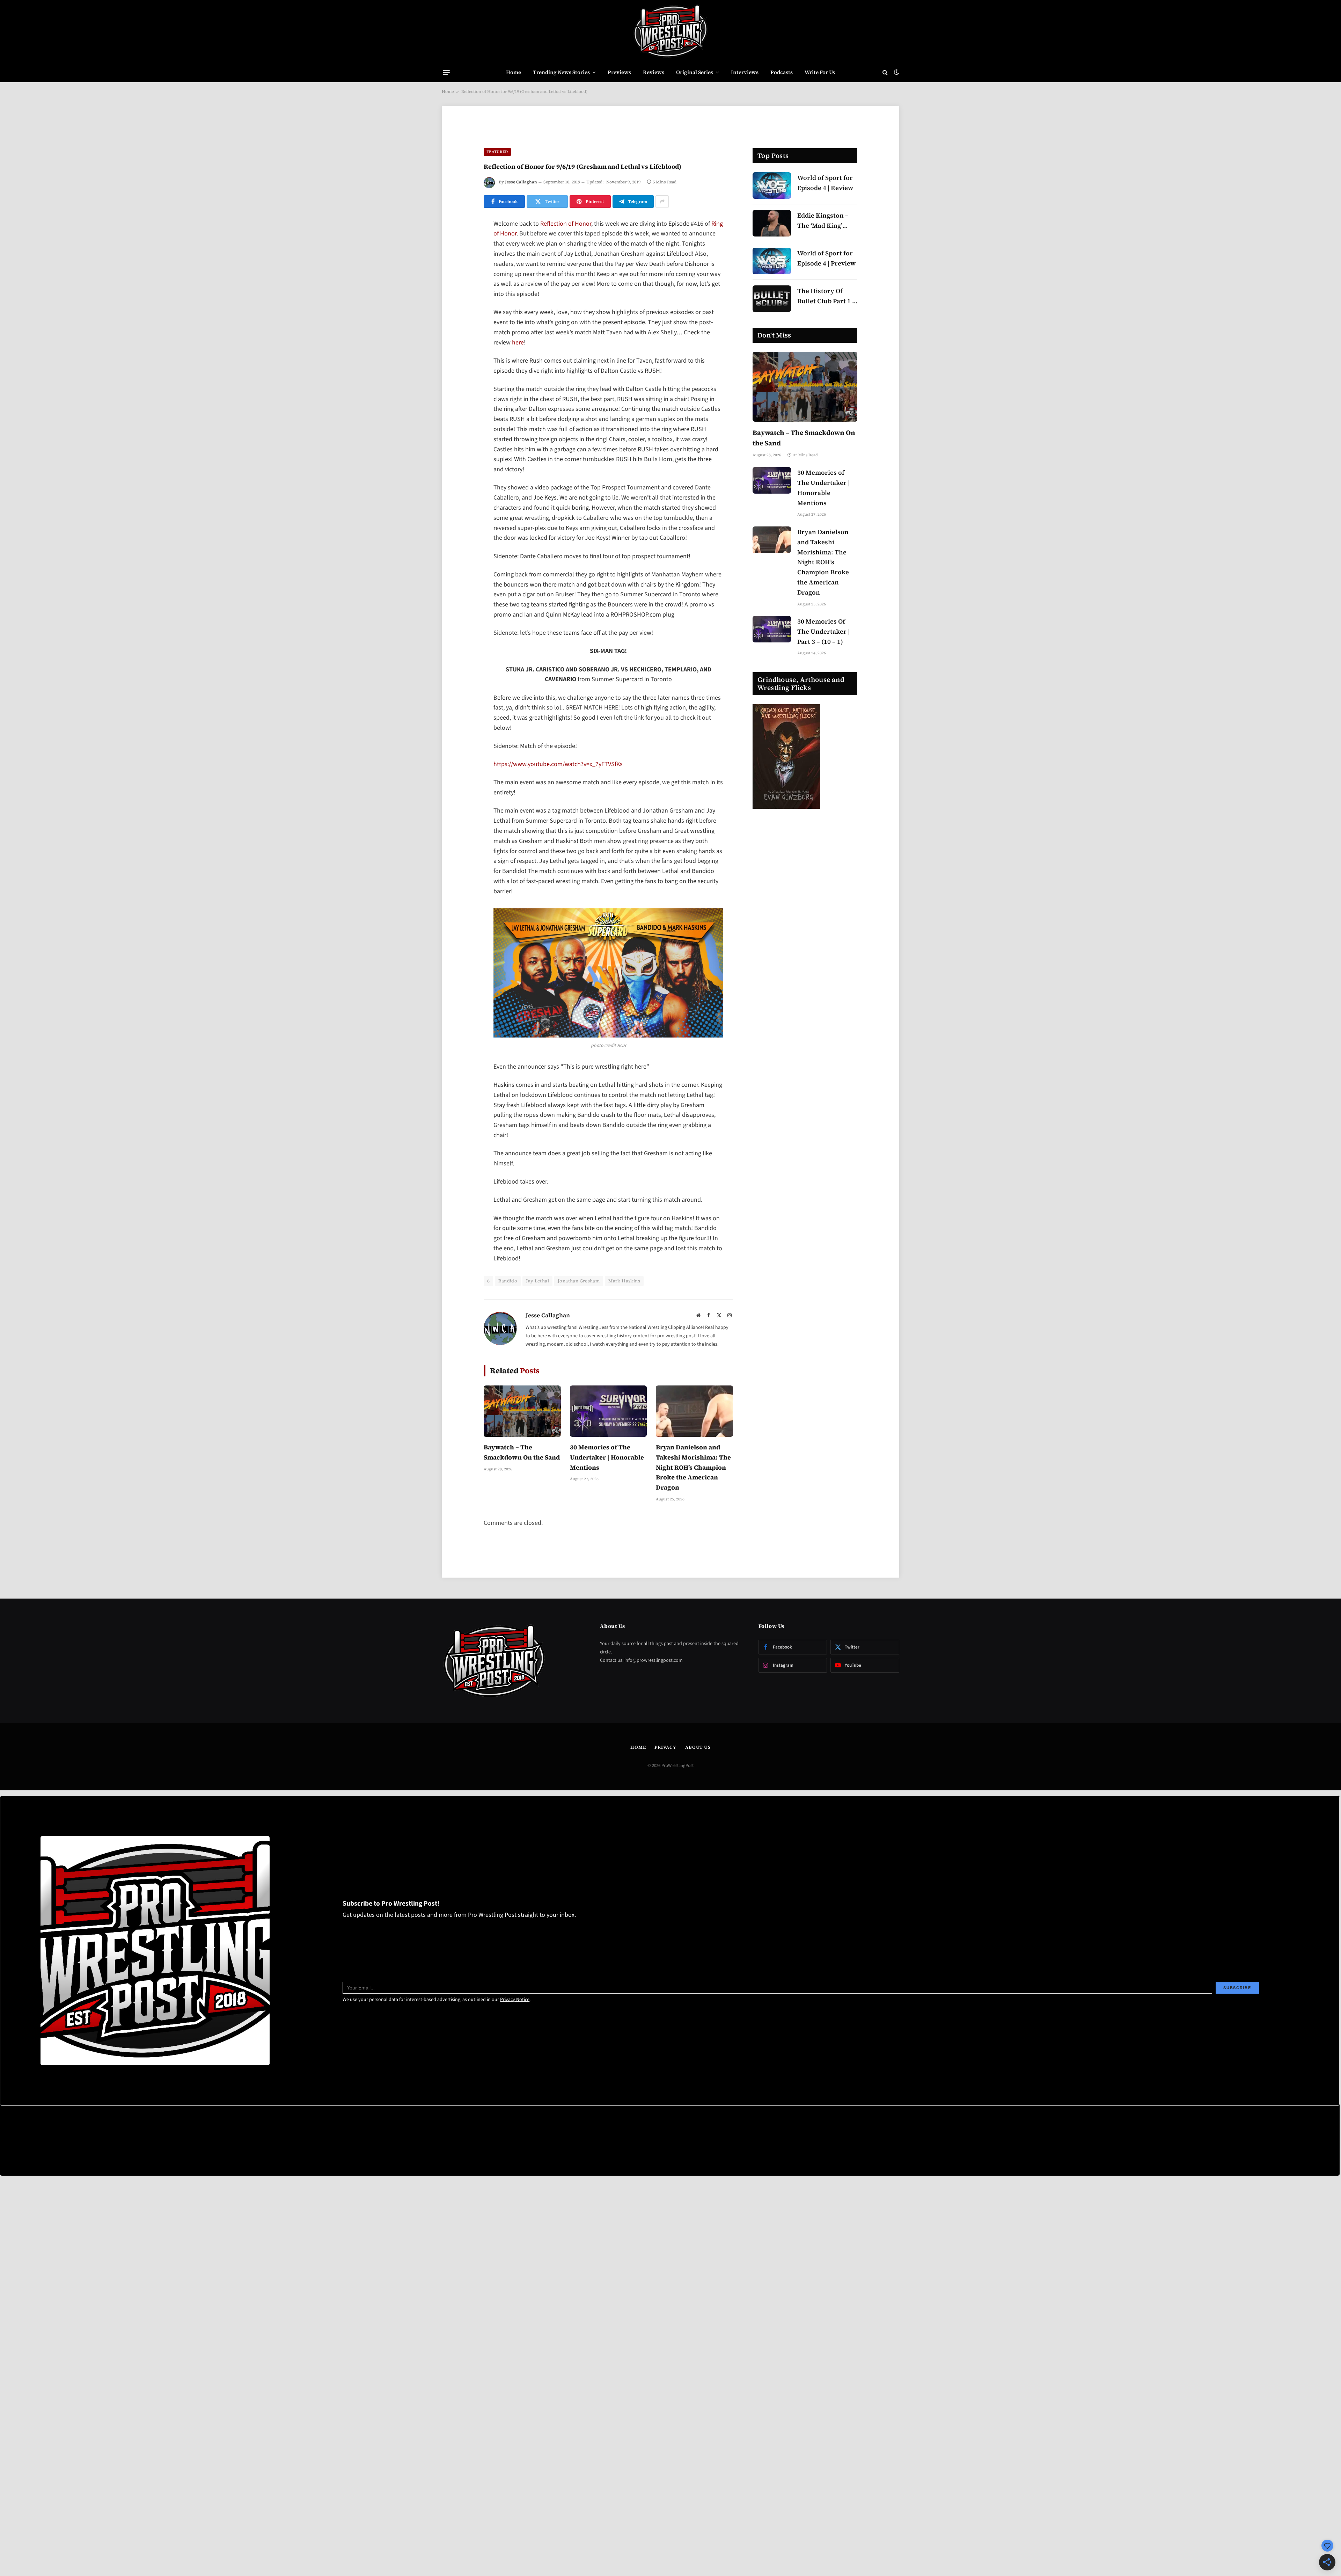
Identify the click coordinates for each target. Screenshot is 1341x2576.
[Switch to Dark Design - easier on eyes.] (896, 72)
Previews (619, 72)
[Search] (885, 72)
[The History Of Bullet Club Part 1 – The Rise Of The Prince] (772, 299)
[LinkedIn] (459, 278)
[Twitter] (459, 260)
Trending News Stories (561, 72)
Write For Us (820, 72)
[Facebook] (459, 242)
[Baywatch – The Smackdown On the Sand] (522, 1411)
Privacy (665, 1747)
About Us (698, 1747)
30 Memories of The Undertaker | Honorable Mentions (607, 1457)
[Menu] (446, 72)
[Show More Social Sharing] (662, 202)
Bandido (508, 1281)
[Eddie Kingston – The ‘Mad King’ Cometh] (772, 223)
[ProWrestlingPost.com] (670, 31)
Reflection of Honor (566, 224)
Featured (497, 152)
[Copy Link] (459, 332)
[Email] (459, 314)
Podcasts (782, 72)
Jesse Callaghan (521, 182)
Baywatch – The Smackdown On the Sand (522, 1452)
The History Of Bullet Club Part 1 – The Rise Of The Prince (826, 296)
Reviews (654, 72)
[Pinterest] (459, 296)
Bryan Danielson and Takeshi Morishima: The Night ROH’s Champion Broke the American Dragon (693, 1467)
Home (514, 72)
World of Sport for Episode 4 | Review (825, 183)
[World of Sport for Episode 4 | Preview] (772, 261)
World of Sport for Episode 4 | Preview (826, 258)
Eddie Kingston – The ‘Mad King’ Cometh (823, 221)
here (518, 343)
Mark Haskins (624, 1281)
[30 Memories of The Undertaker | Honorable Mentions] (609, 1411)
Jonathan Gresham (579, 1281)
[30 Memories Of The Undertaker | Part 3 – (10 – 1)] (772, 629)
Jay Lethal (537, 1281)
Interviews (745, 72)
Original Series (695, 72)
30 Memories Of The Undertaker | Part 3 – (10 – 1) (823, 631)
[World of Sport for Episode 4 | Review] (772, 185)
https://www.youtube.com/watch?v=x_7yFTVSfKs (558, 764)
